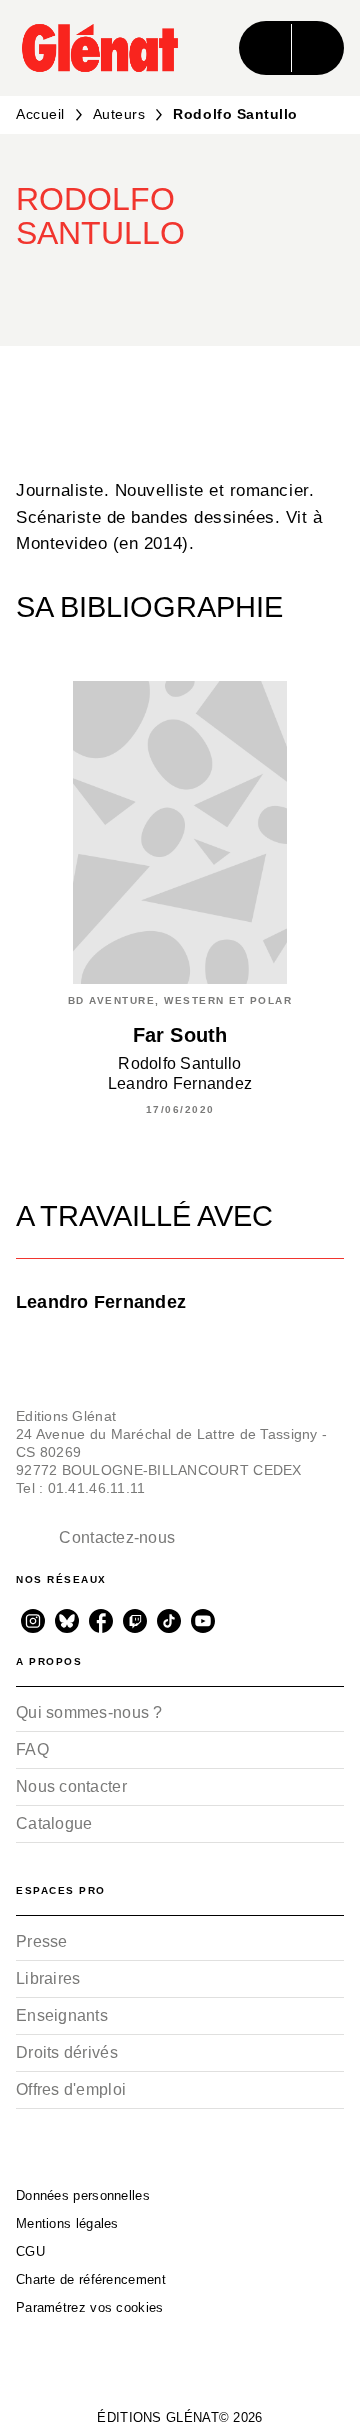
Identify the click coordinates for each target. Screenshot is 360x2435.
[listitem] (33, 1621)
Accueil (40, 114)
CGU (30, 2251)
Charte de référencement (91, 2279)
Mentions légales (67, 2223)
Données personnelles (83, 2195)
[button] (312, 288)
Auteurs (119, 114)
